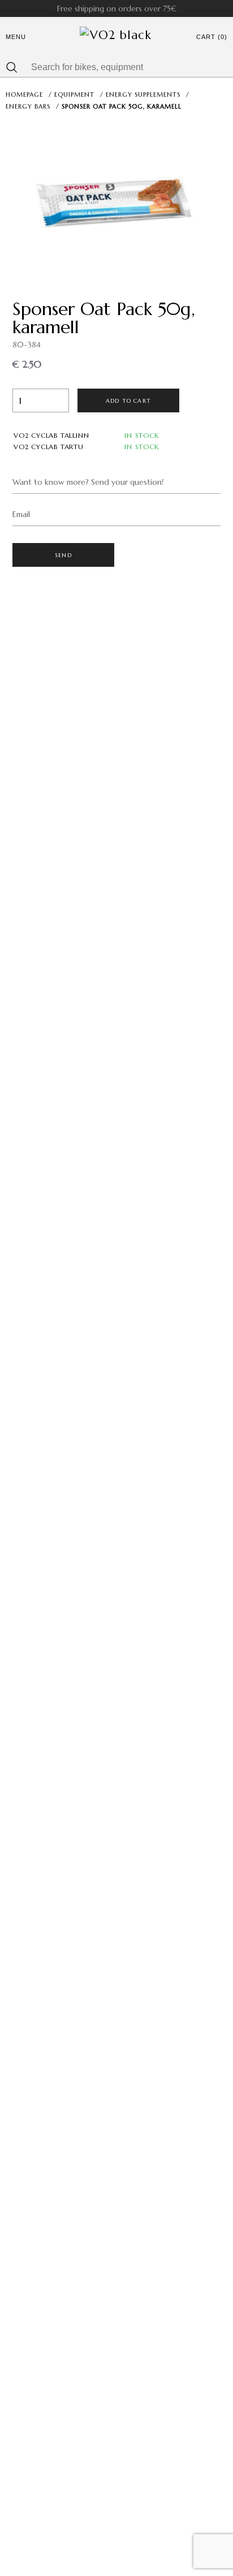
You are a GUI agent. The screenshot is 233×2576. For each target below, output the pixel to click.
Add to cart (128, 401)
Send (63, 555)
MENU (16, 37)
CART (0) (212, 37)
